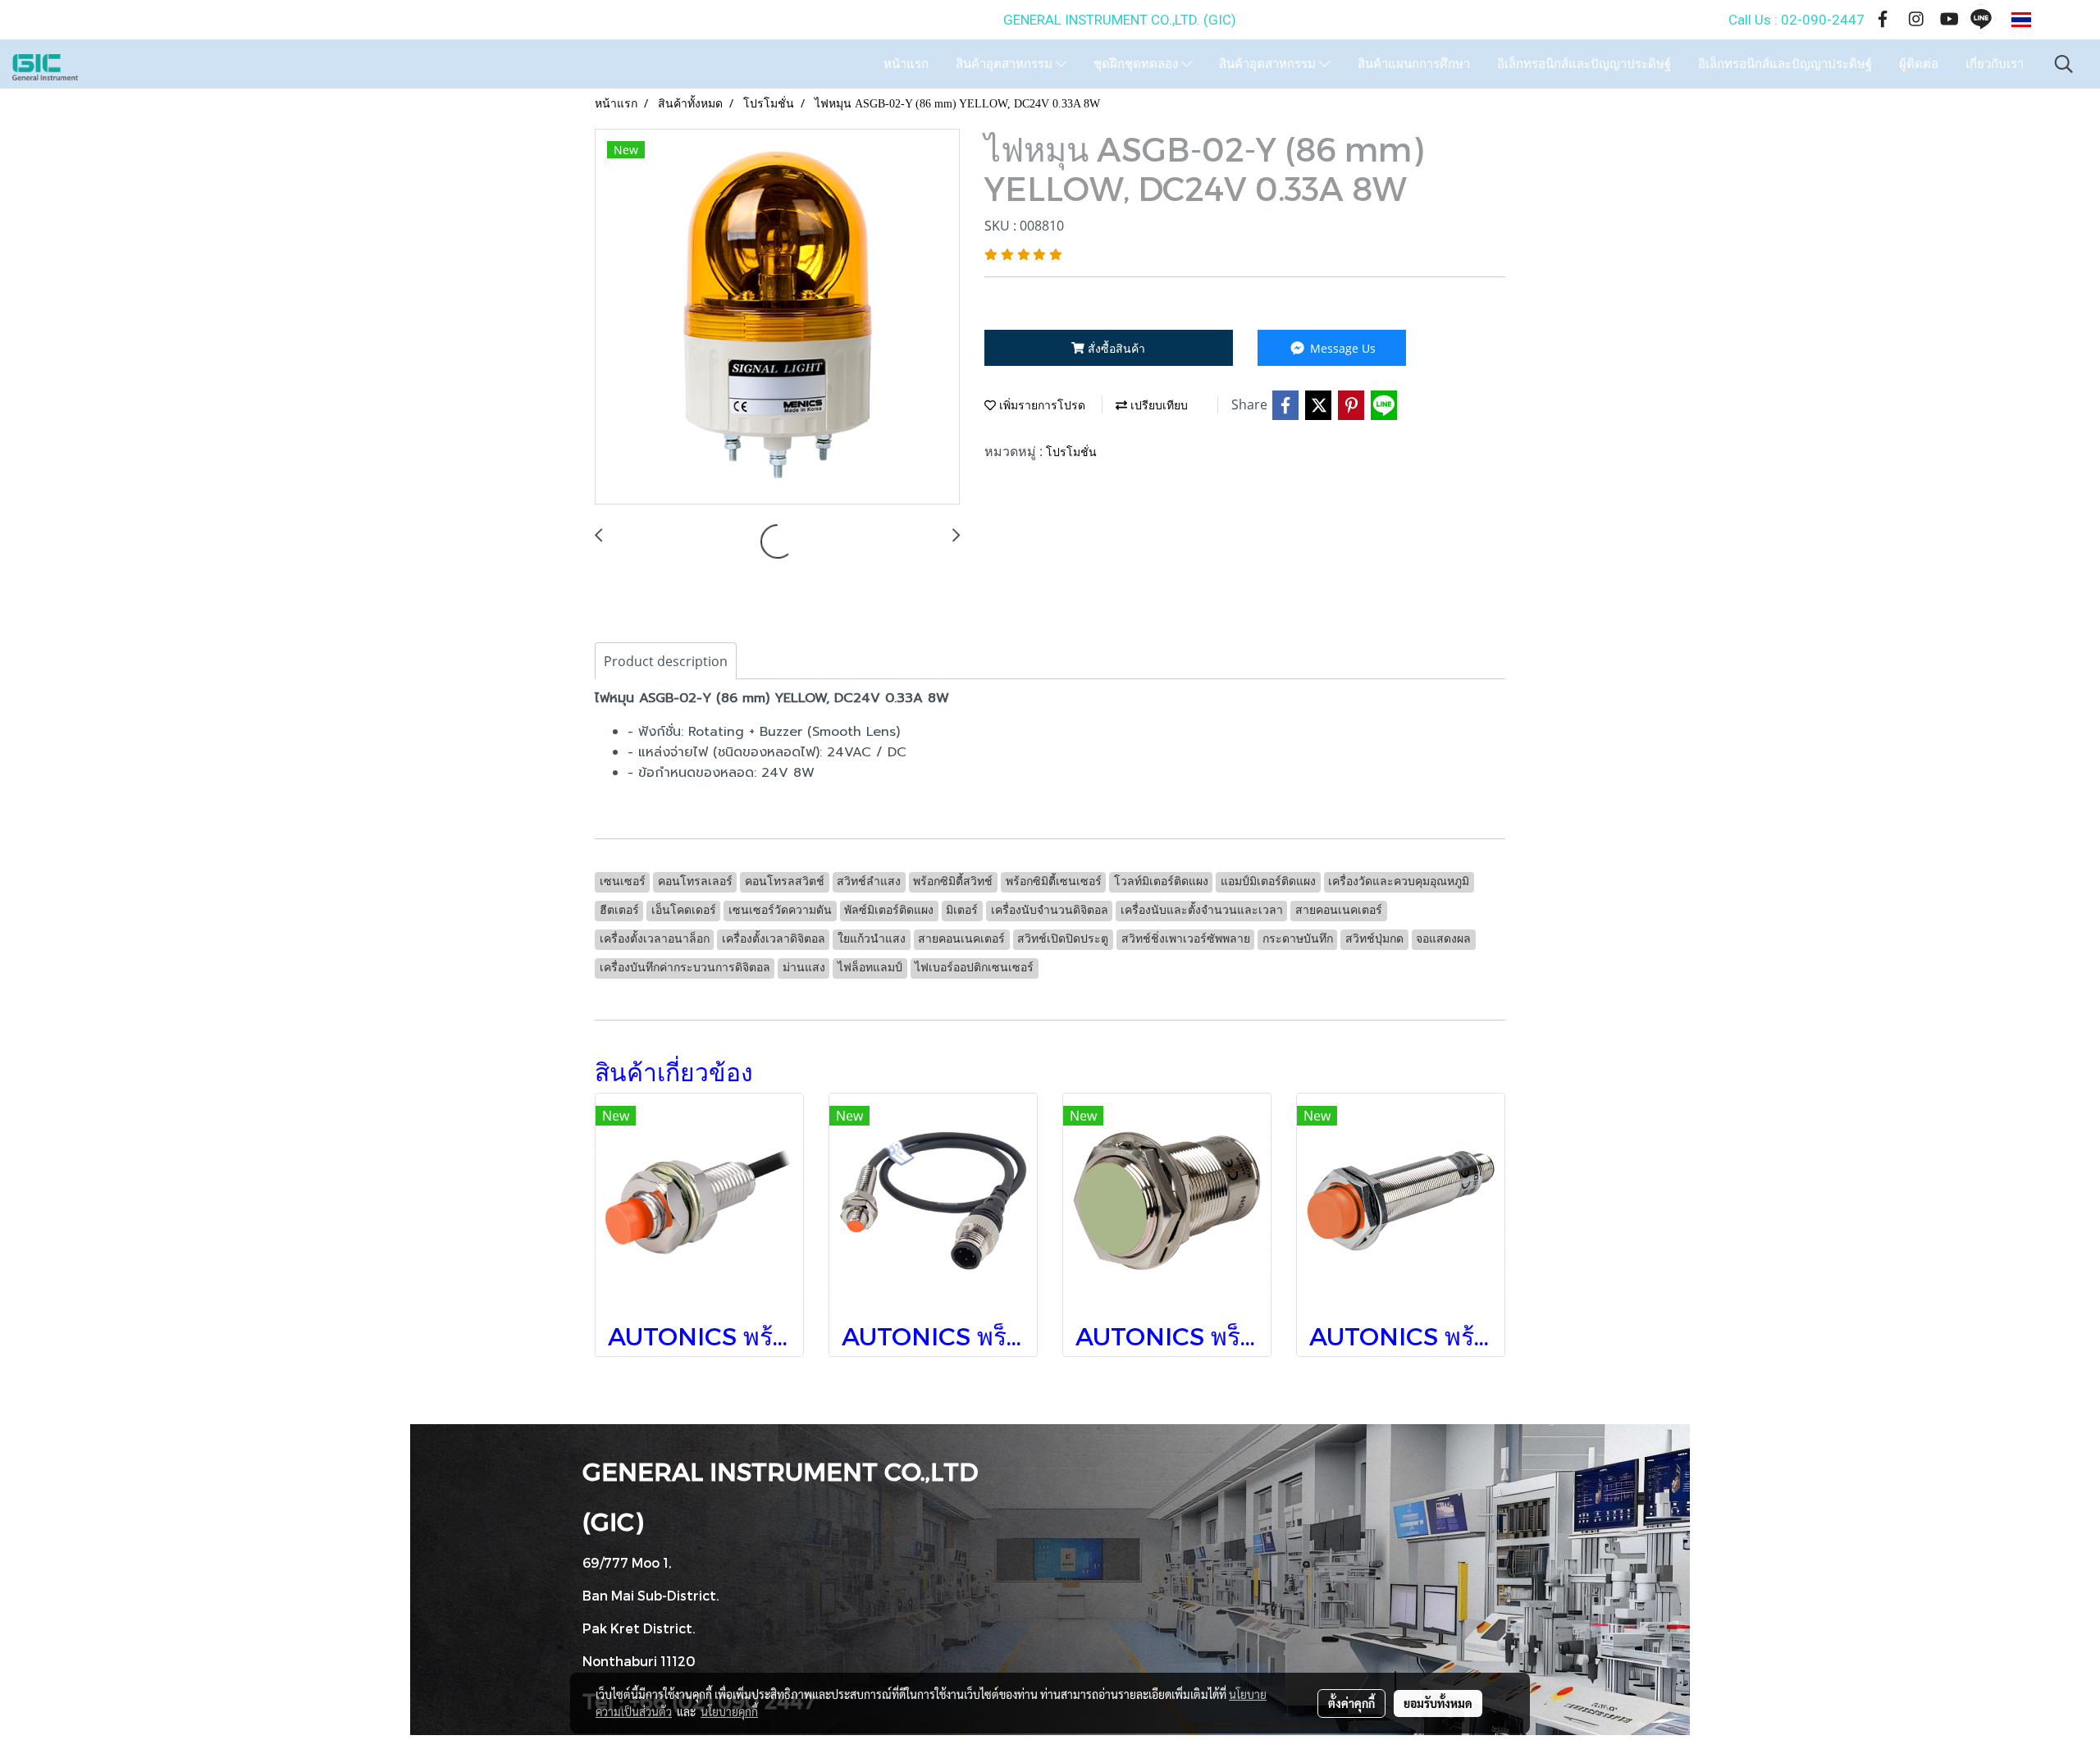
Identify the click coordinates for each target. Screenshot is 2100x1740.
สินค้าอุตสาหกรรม (1006, 64)
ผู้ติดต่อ (1919, 64)
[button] (2064, 64)
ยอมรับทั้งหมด (1438, 1703)
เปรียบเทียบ (1157, 406)
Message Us (1341, 348)
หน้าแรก (906, 64)
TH (2047, 20)
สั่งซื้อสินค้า (1115, 348)
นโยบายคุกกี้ (729, 1711)
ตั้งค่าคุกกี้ (1351, 1703)
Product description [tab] (666, 661)
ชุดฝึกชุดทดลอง (1137, 64)
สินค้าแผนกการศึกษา (1414, 64)
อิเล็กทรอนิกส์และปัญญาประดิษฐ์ (1584, 64)
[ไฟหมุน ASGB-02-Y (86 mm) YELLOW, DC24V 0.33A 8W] (777, 317)
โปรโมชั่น (1071, 452)
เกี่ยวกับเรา (1995, 64)
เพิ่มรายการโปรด (1041, 406)
